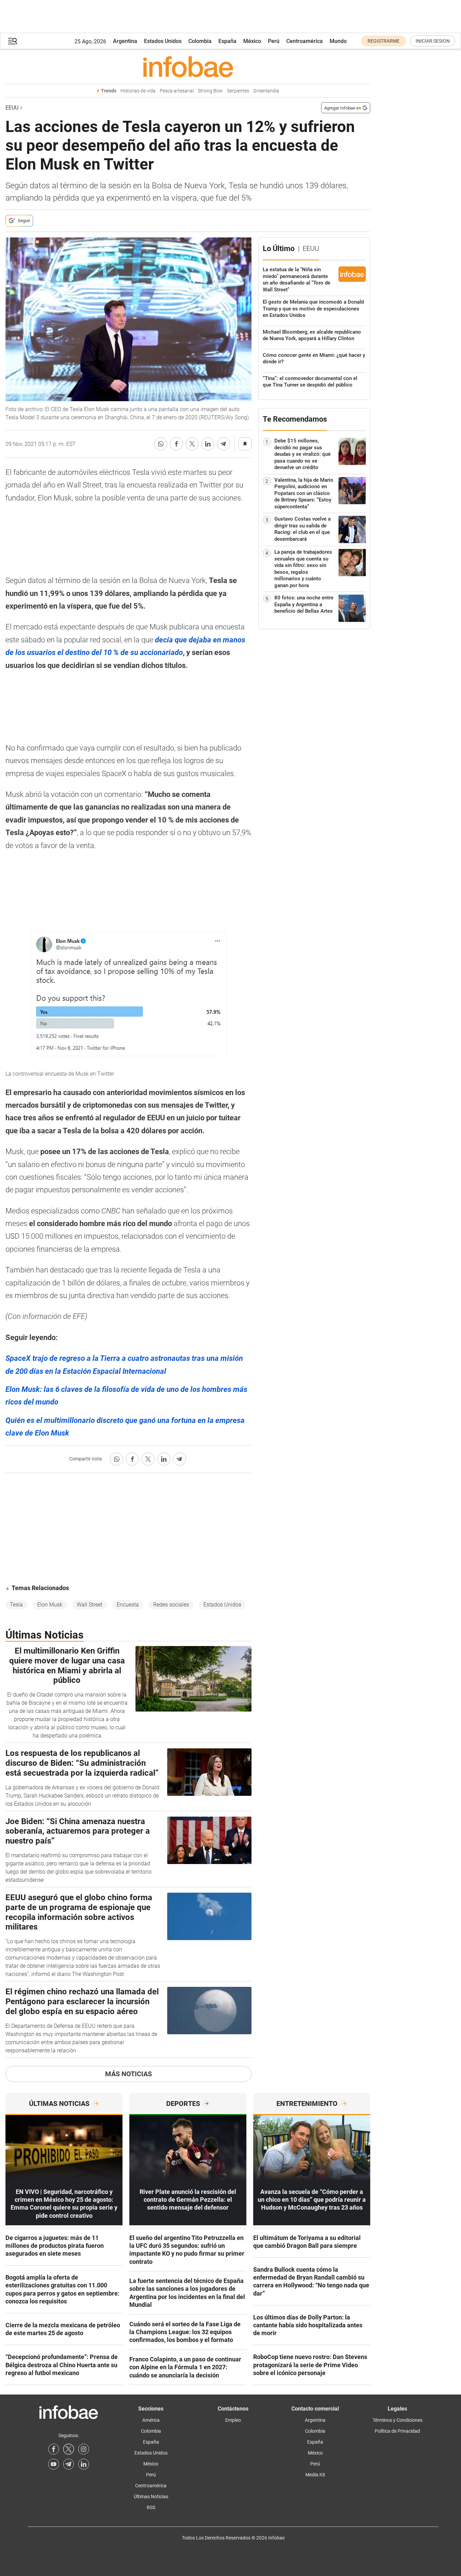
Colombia (200, 41)
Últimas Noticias (151, 2497)
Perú (274, 41)
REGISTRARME (384, 41)
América (151, 2420)
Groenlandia (266, 91)
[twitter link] (69, 2449)
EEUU (12, 108)
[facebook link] (54, 2449)
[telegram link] (69, 2464)
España (227, 41)
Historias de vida (138, 91)
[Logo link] (188, 67)
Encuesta (128, 1605)
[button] (13, 41)
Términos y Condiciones (398, 2420)
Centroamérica (305, 41)
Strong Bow (210, 91)
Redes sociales (171, 1605)
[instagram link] (84, 2449)
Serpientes (238, 91)
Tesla (16, 1605)
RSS (151, 2507)
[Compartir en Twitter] (192, 444)
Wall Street (90, 1605)
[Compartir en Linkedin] (208, 444)
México (252, 41)
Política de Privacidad (397, 2431)
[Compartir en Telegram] (224, 444)
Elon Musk (50, 1605)
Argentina (125, 41)
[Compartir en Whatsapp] (161, 444)
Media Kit (315, 2475)
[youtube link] (54, 2464)
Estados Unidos (163, 41)
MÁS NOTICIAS (128, 2074)
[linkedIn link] (84, 2464)
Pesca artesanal (177, 91)
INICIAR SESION (433, 41)
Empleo (233, 2420)
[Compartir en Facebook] (176, 444)
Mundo (338, 41)
